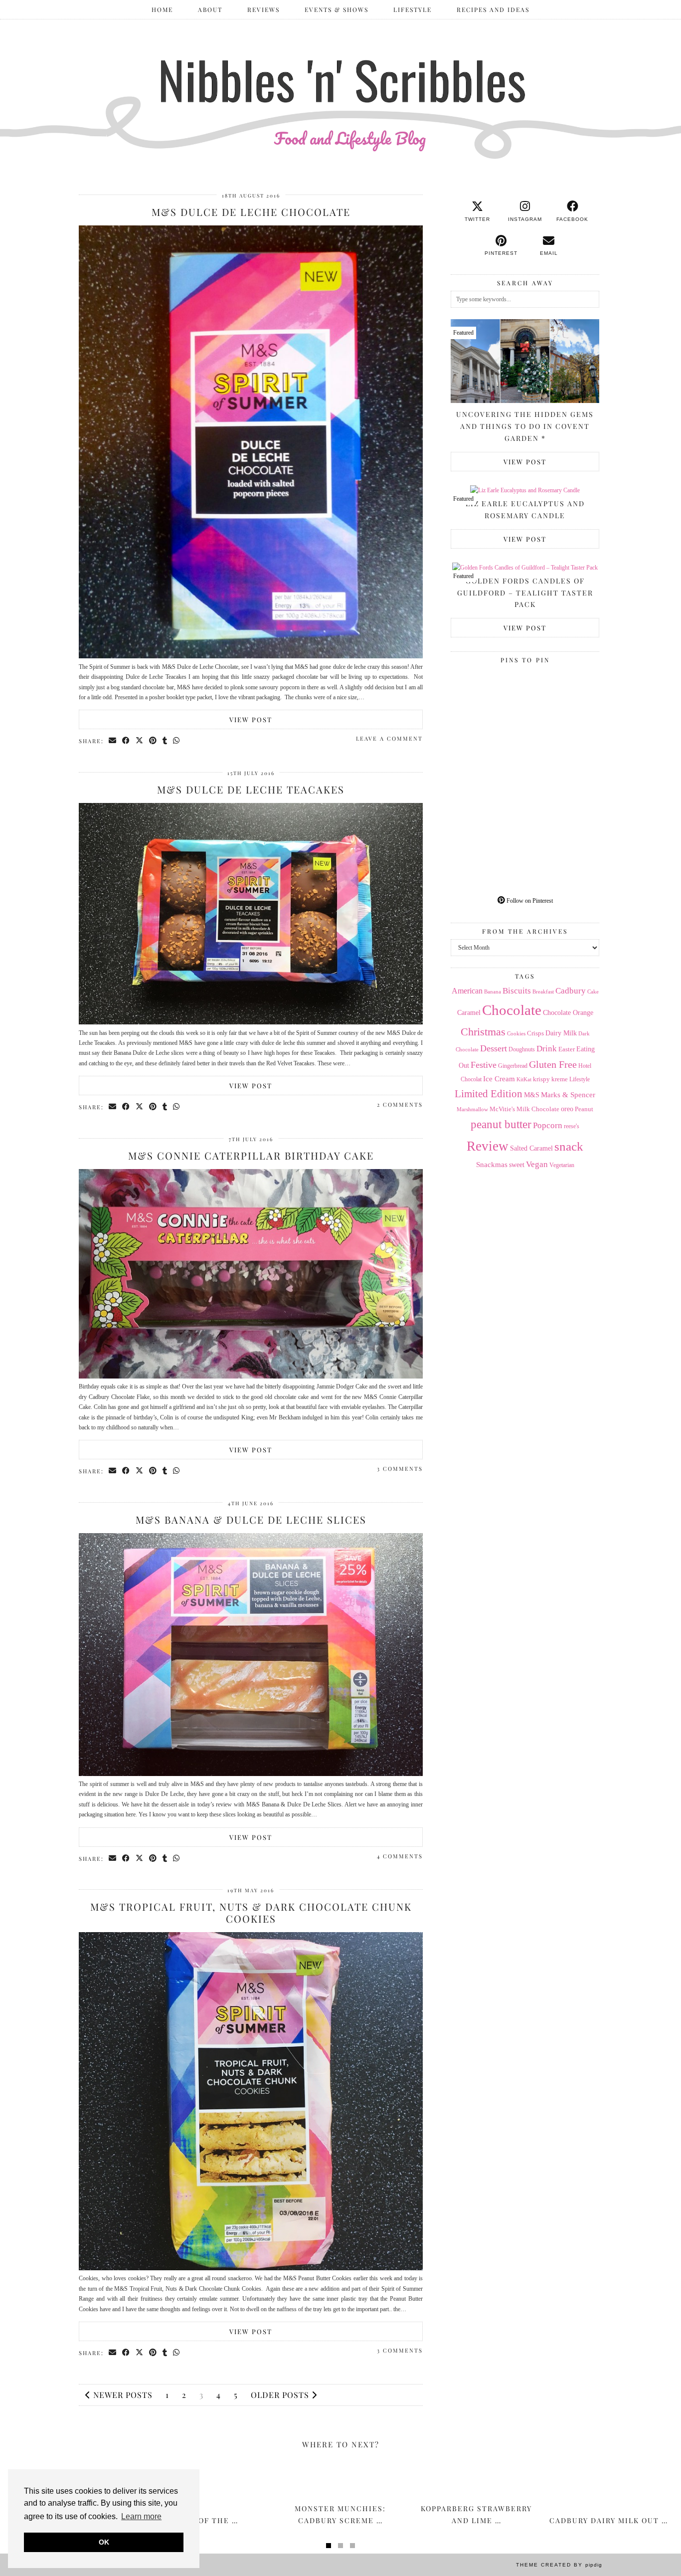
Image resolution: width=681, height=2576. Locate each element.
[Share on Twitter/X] (140, 741)
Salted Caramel (531, 1148)
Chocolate (512, 1010)
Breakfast (543, 992)
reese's (572, 1126)
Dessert (494, 1048)
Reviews (263, 9)
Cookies (516, 1033)
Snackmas (492, 1164)
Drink (547, 1049)
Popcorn (548, 1125)
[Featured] (525, 490)
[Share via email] (113, 741)
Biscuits (517, 991)
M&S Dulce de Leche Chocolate (251, 212)
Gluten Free (553, 1064)
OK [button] (104, 2542)
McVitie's (502, 1109)
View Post (251, 719)
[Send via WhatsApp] (177, 741)
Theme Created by (559, 2565)
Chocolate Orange (568, 1013)
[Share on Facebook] (126, 741)
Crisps (535, 1033)
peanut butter (501, 1124)
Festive (484, 1065)
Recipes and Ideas (493, 9)
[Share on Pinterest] (153, 741)
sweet (517, 1165)
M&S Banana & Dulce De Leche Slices (251, 1519)
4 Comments (400, 1856)
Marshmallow (472, 1109)
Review (488, 1146)
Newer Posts (122, 2395)
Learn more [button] (141, 2516)
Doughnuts (522, 1049)
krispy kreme (550, 1079)
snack (569, 1146)
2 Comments (400, 1104)
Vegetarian (562, 1165)
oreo (567, 1109)
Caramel (469, 1013)
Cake (593, 992)
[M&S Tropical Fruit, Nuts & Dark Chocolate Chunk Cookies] (251, 2268)
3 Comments (400, 1469)
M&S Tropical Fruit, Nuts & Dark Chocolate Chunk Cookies (251, 1912)
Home (162, 9)
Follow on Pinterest (529, 901)
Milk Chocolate (538, 1109)
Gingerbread (513, 1066)
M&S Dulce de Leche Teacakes (251, 789)
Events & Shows (337, 9)
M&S (532, 1095)
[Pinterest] (488, 705)
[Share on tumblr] (165, 741)
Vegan (537, 1164)
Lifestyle (413, 9)
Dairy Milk (561, 1033)
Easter (567, 1049)
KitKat (524, 1079)
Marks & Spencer (568, 1095)
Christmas (483, 1032)
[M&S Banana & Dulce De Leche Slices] (251, 1774)
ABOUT (210, 9)
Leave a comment (389, 738)
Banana (493, 991)
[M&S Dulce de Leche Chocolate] (251, 656)
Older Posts (281, 2395)
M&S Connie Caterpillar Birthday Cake (251, 1155)
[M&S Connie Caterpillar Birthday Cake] (251, 1377)
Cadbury (571, 991)
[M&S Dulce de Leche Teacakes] (251, 1022)
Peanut (584, 1109)
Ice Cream (499, 1079)
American (467, 991)
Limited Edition (489, 1094)
